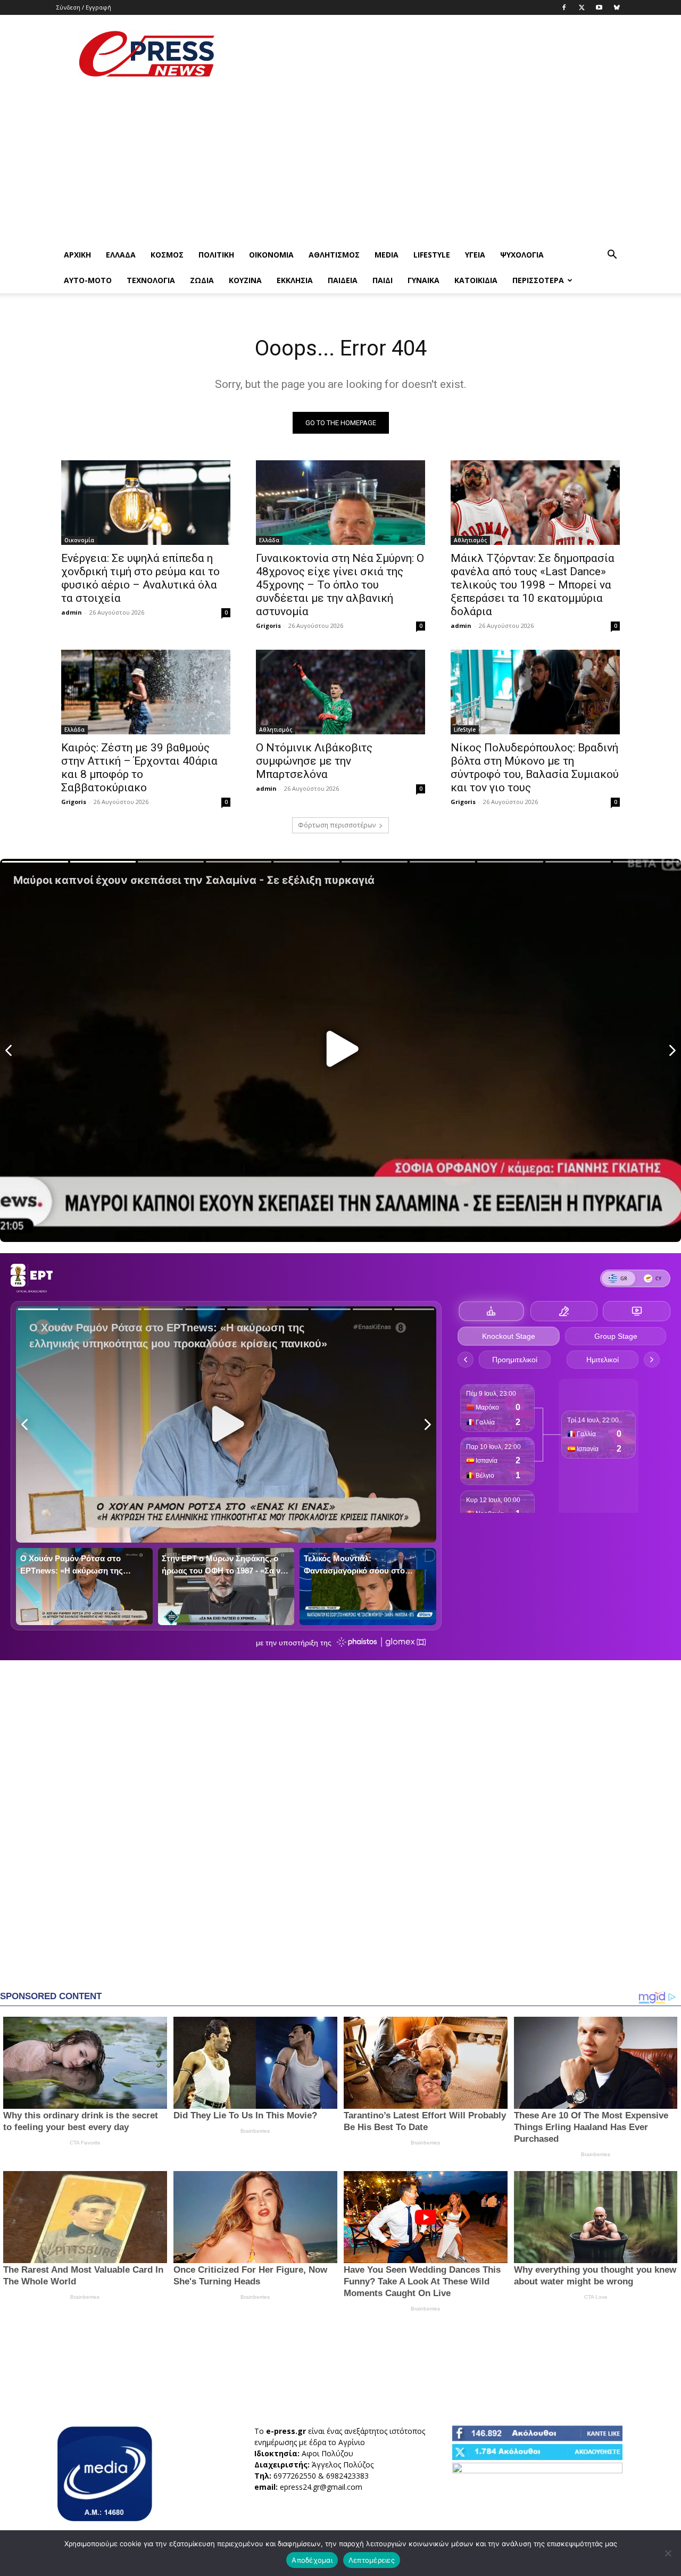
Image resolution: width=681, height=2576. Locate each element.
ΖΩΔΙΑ (202, 280)
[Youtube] (599, 7)
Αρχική (77, 255)
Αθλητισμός (334, 255)
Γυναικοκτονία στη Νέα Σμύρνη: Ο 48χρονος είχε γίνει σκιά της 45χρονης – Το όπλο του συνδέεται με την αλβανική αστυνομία (340, 585)
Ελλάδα (121, 255)
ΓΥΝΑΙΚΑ (423, 280)
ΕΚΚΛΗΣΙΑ (295, 280)
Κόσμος (167, 255)
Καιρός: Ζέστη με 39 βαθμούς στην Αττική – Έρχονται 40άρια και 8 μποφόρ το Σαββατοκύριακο (139, 768)
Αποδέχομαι (312, 2560)
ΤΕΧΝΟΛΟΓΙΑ (151, 280)
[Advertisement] (431, 54)
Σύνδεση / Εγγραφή (84, 7)
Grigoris (268, 626)
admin (72, 612)
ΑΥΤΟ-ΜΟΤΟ (88, 280)
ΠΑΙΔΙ (383, 280)
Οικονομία (271, 255)
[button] (612, 256)
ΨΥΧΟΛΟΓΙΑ (522, 255)
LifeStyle (432, 255)
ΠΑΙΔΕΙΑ (343, 280)
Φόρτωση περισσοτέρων (337, 825)
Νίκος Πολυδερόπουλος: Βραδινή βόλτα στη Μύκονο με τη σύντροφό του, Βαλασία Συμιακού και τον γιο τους (535, 768)
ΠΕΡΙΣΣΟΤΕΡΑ (538, 280)
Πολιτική (216, 255)
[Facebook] (564, 7)
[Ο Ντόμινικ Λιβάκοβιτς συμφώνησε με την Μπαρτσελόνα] (340, 692)
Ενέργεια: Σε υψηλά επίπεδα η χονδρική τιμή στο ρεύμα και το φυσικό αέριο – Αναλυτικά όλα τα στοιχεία (140, 578)
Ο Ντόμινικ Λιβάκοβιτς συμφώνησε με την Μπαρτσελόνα (314, 761)
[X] (582, 7)
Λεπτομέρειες (372, 2560)
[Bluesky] (617, 7)
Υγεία (475, 255)
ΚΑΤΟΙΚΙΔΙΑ (476, 280)
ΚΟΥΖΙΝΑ (245, 280)
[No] (668, 2553)
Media (387, 255)
